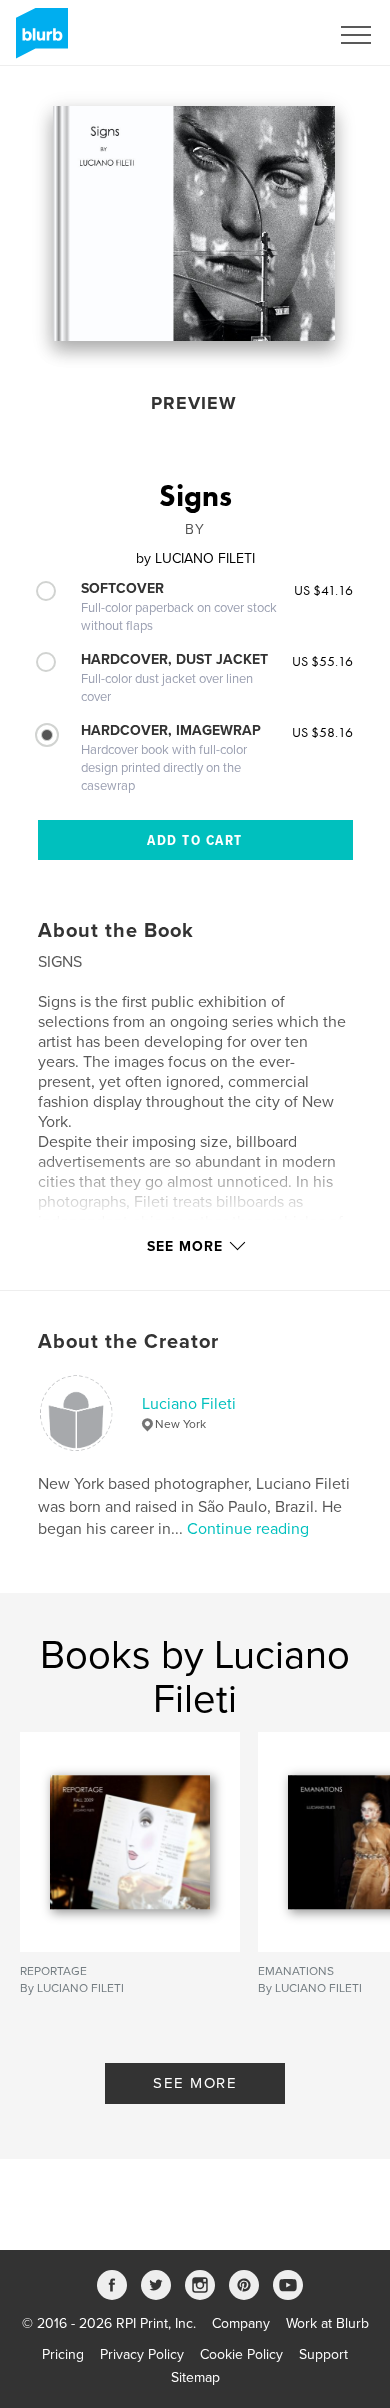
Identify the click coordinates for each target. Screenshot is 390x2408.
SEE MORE (195, 2083)
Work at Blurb (327, 2323)
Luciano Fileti (189, 1404)
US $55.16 (322, 661)
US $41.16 (323, 590)
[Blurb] (38, 41)
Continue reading (248, 1529)
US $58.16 (322, 732)
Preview (194, 403)
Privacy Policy (142, 2354)
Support (323, 2354)
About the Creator (128, 1342)
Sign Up (278, 35)
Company (241, 2323)
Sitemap (195, 2377)
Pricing (63, 2354)
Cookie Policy (241, 2354)
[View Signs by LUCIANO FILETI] (194, 223)
